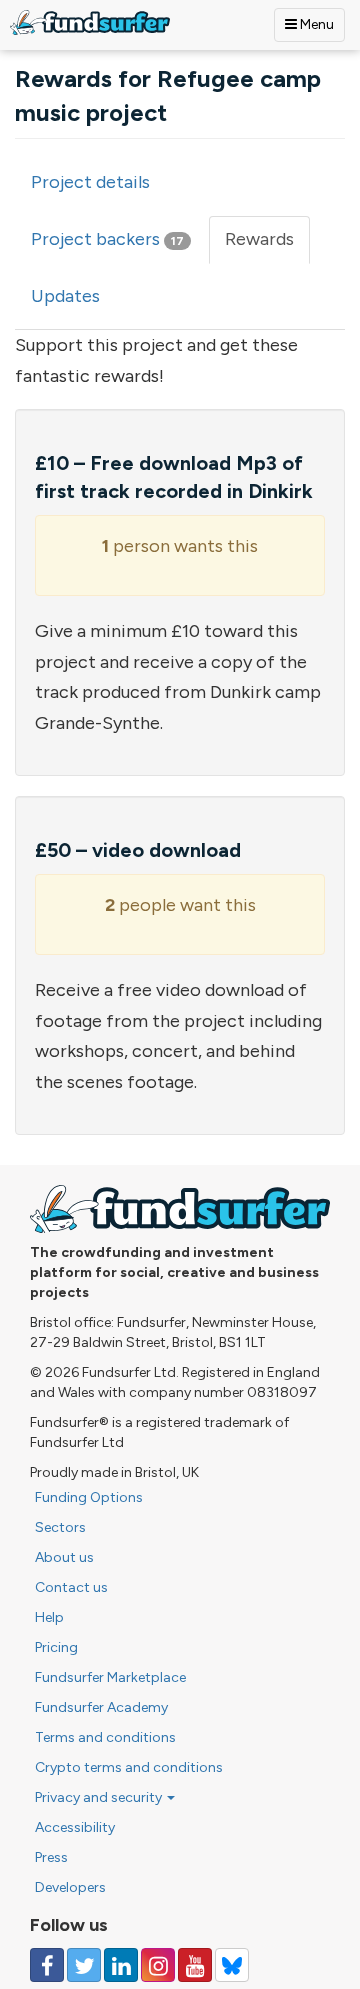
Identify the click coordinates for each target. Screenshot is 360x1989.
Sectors (60, 1527)
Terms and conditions (105, 1737)
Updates (65, 296)
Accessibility (75, 1827)
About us (64, 1557)
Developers (70, 1887)
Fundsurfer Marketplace (110, 1677)
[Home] (90, 22)
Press (51, 1857)
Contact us (71, 1587)
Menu (315, 24)
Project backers (107, 239)
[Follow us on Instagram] (158, 1965)
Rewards (267, 246)
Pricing (56, 1647)
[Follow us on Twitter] (84, 1965)
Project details (90, 182)
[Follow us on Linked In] (121, 1965)
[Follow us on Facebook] (47, 1965)
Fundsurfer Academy (101, 1707)
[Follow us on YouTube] (195, 1965)
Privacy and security (100, 1797)
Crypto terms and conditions (129, 1767)
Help (49, 1617)
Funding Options (89, 1497)
